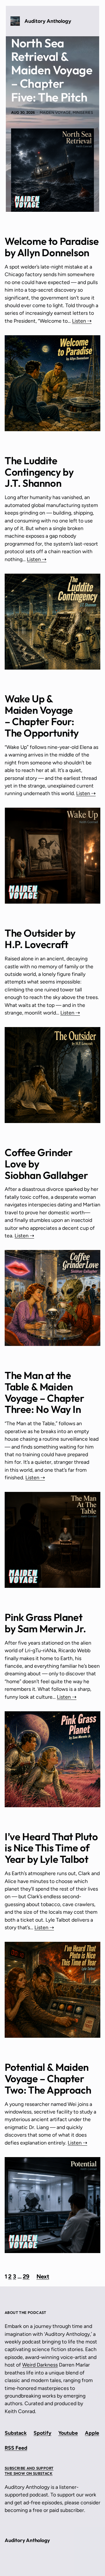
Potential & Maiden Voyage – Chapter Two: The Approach (48, 2079)
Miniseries (83, 112)
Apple (92, 2433)
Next (43, 2276)
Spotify (42, 2433)
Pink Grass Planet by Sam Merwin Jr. (45, 1623)
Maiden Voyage (55, 112)
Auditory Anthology (48, 21)
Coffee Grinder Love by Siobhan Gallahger (46, 1164)
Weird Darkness (40, 2365)
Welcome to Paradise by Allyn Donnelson (52, 247)
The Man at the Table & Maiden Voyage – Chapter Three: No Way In (44, 1392)
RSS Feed (16, 2448)
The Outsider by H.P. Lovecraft (40, 939)
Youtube (68, 2433)
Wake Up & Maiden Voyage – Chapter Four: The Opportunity (42, 716)
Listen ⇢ (82, 321)
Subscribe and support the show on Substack (29, 2471)
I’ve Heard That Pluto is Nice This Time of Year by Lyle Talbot (51, 1848)
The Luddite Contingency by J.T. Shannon (39, 472)
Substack (16, 2433)
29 (26, 2276)
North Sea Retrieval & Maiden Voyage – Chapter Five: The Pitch (52, 70)
